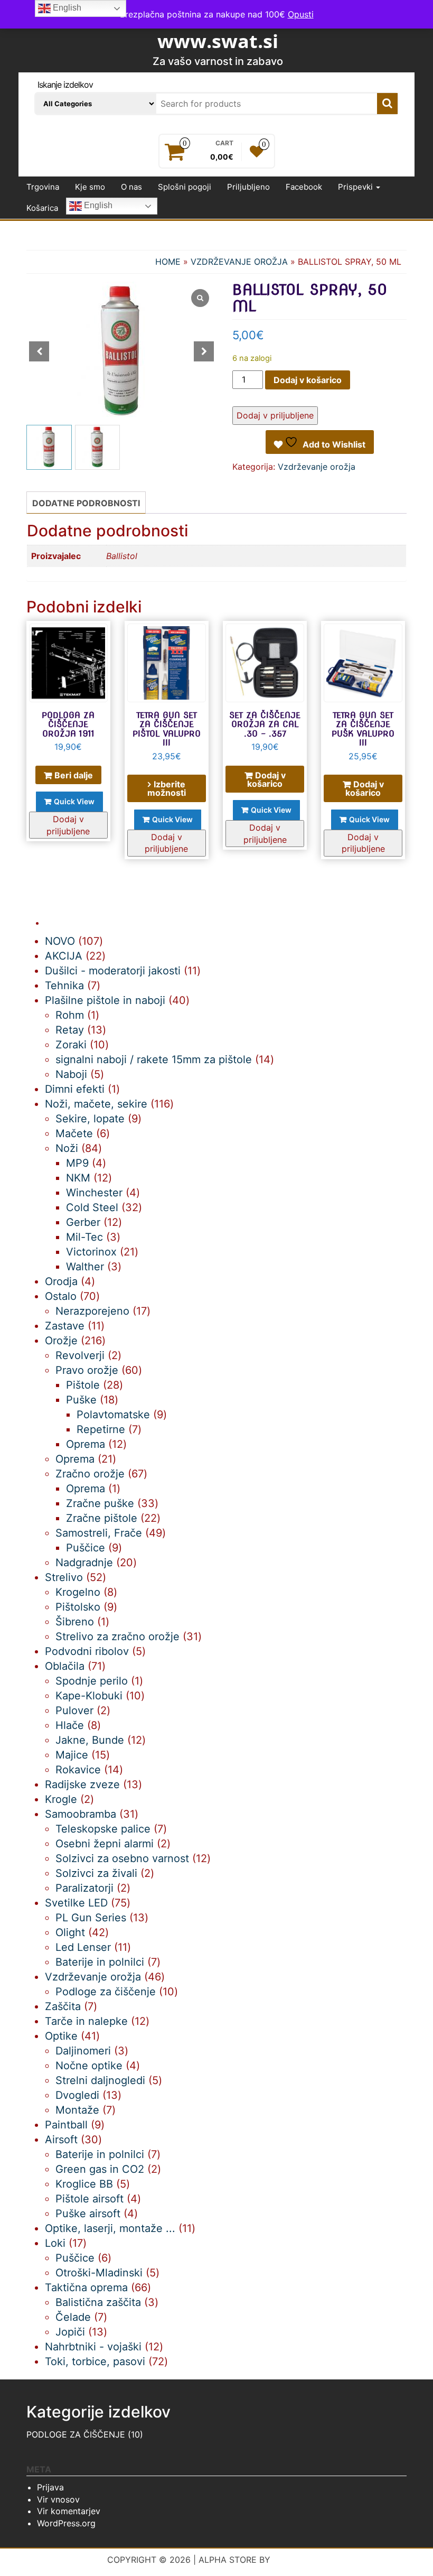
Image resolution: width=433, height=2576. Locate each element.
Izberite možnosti (167, 788)
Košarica (42, 208)
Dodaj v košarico (308, 380)
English (97, 206)
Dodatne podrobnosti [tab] (86, 503)
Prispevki (356, 187)
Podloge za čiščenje (76, 2434)
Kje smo (90, 187)
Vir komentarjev (69, 2511)
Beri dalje (74, 775)
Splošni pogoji (185, 187)
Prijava (50, 2487)
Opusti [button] (301, 14)
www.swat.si (218, 41)
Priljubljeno (248, 187)
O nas (131, 187)
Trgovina (43, 187)
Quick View (74, 801)
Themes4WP (300, 2560)
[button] (204, 351)
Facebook (304, 187)
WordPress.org (66, 2523)
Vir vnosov (58, 2499)
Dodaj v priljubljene (275, 415)
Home (168, 262)
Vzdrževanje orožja (239, 262)
